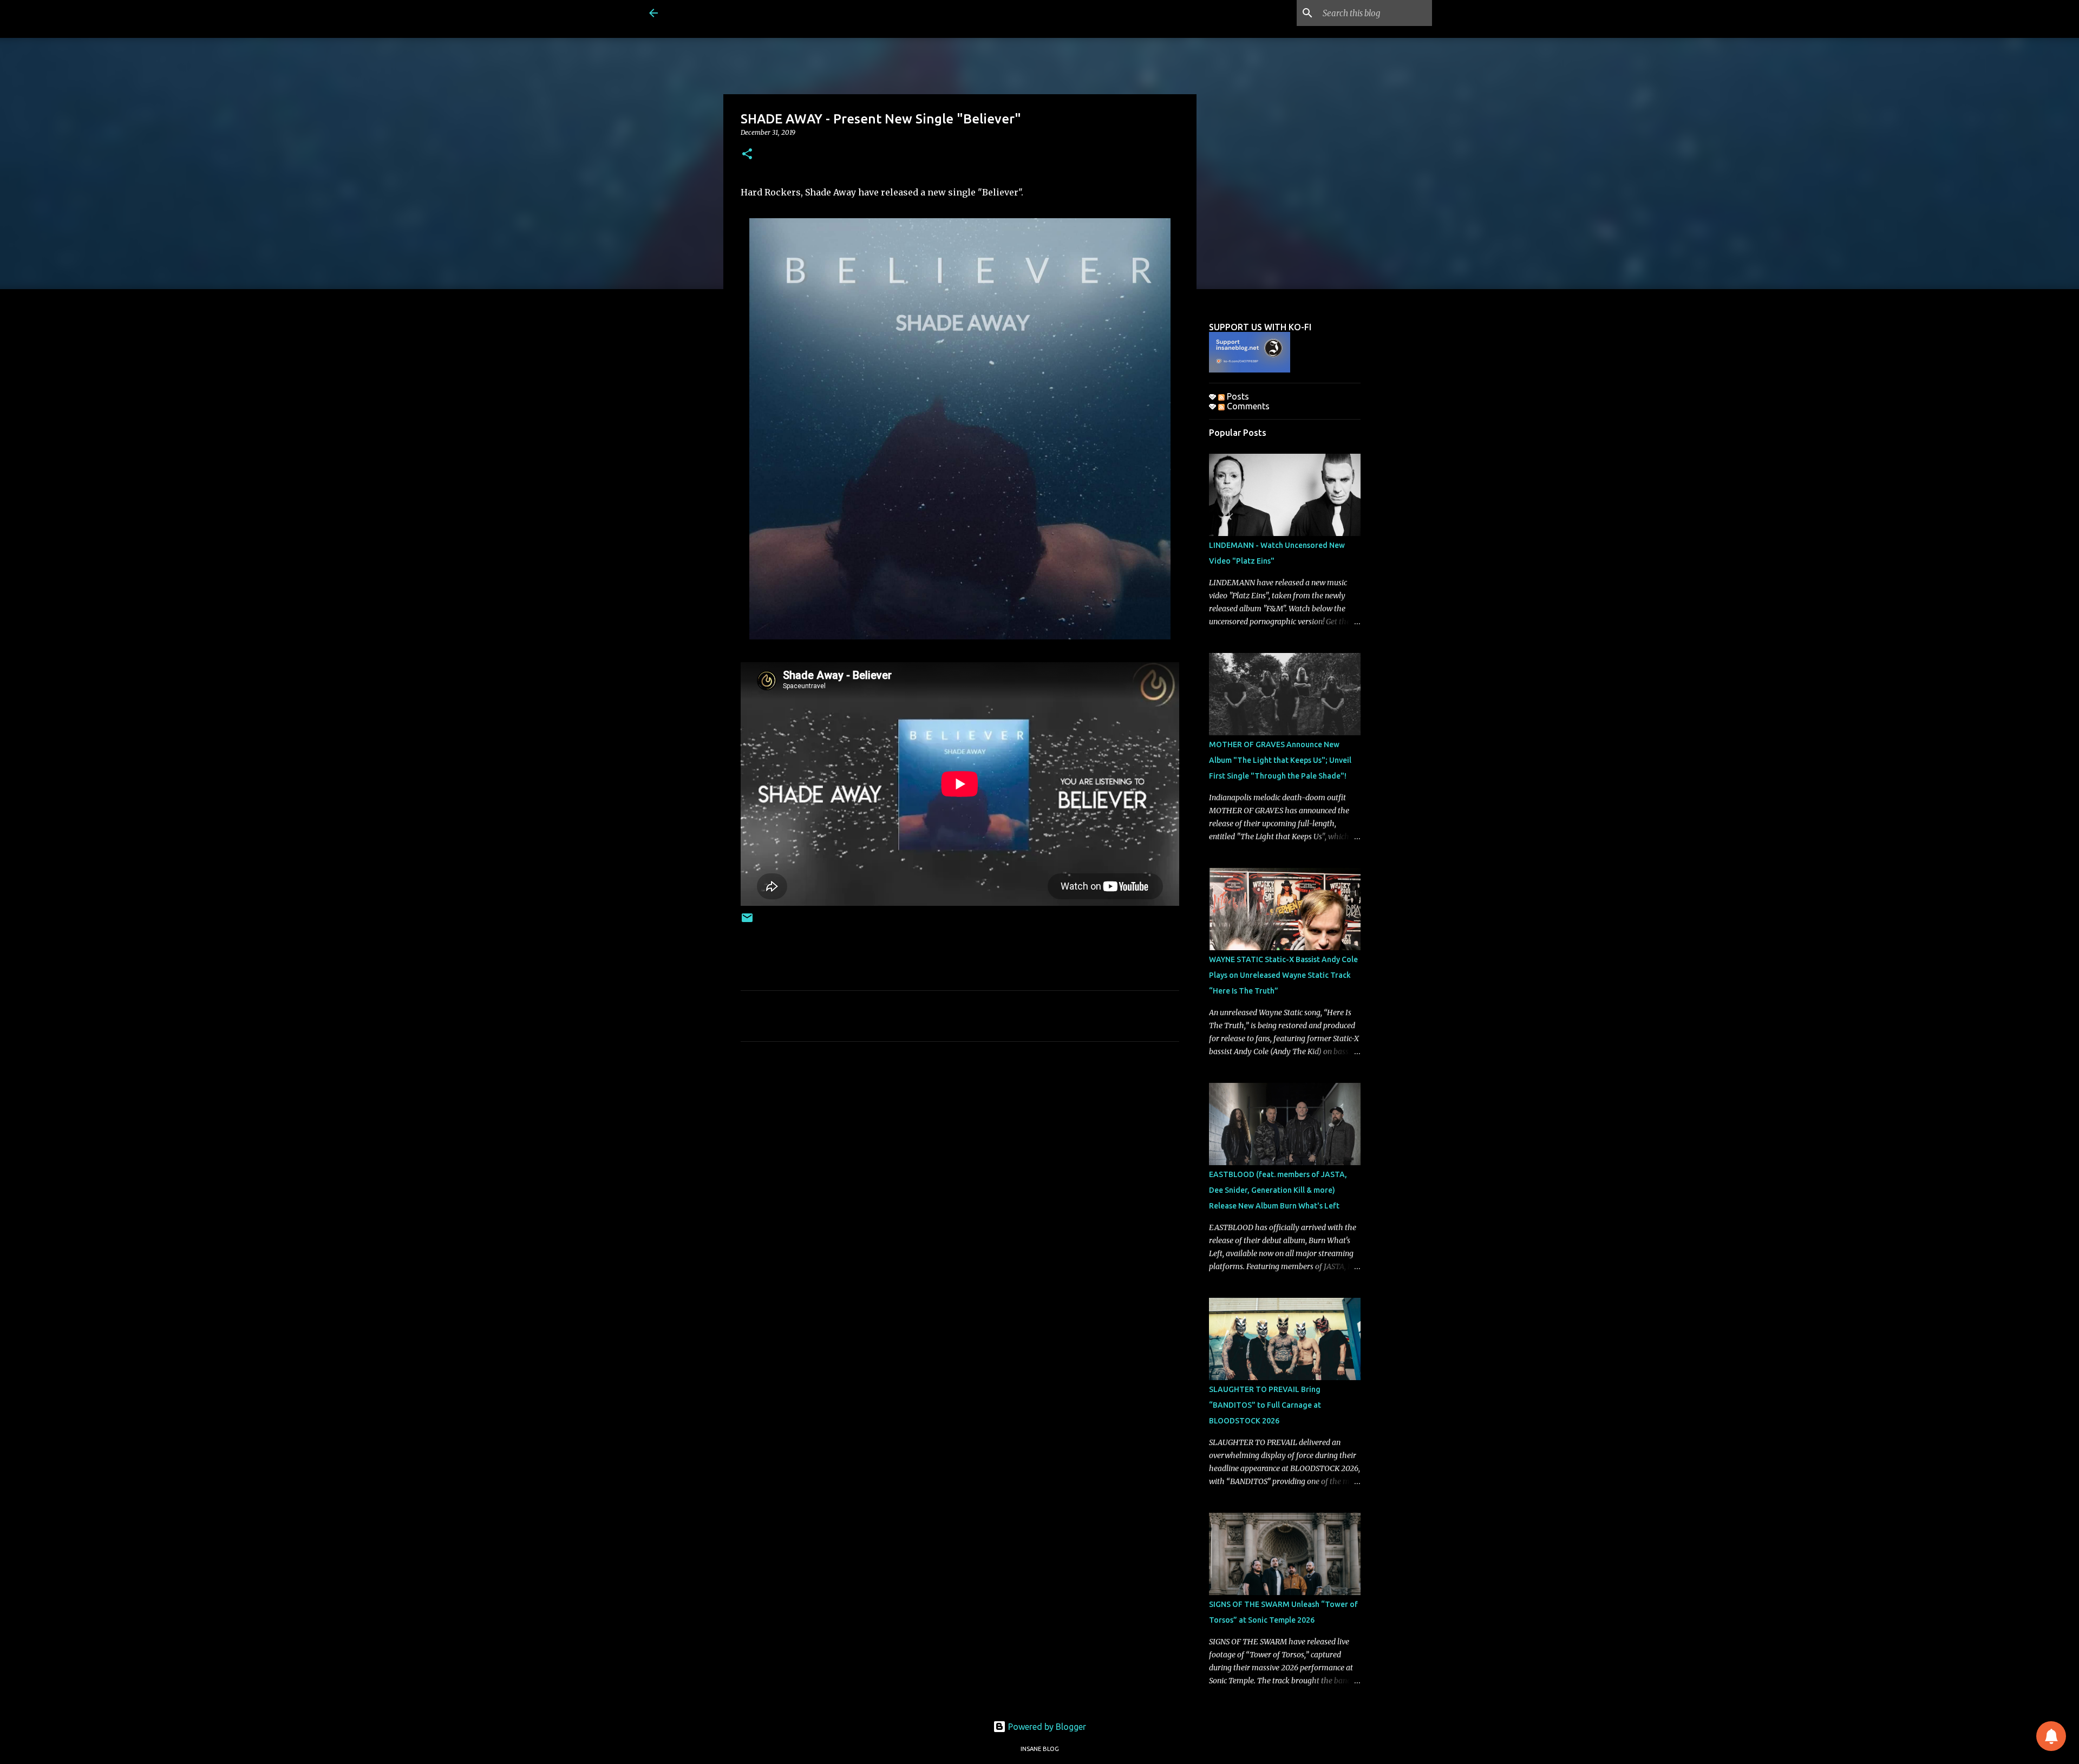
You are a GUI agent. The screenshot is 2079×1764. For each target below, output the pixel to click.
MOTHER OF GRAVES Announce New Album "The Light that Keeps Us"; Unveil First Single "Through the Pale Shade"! (1280, 760)
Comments (1247, 406)
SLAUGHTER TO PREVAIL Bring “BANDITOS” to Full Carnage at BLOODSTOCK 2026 (1265, 1405)
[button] (747, 155)
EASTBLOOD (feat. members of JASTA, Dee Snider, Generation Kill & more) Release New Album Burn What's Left (1278, 1190)
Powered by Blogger (1046, 1727)
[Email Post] (747, 922)
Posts (1237, 396)
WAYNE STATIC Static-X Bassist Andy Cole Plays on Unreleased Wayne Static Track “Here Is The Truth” (1283, 975)
